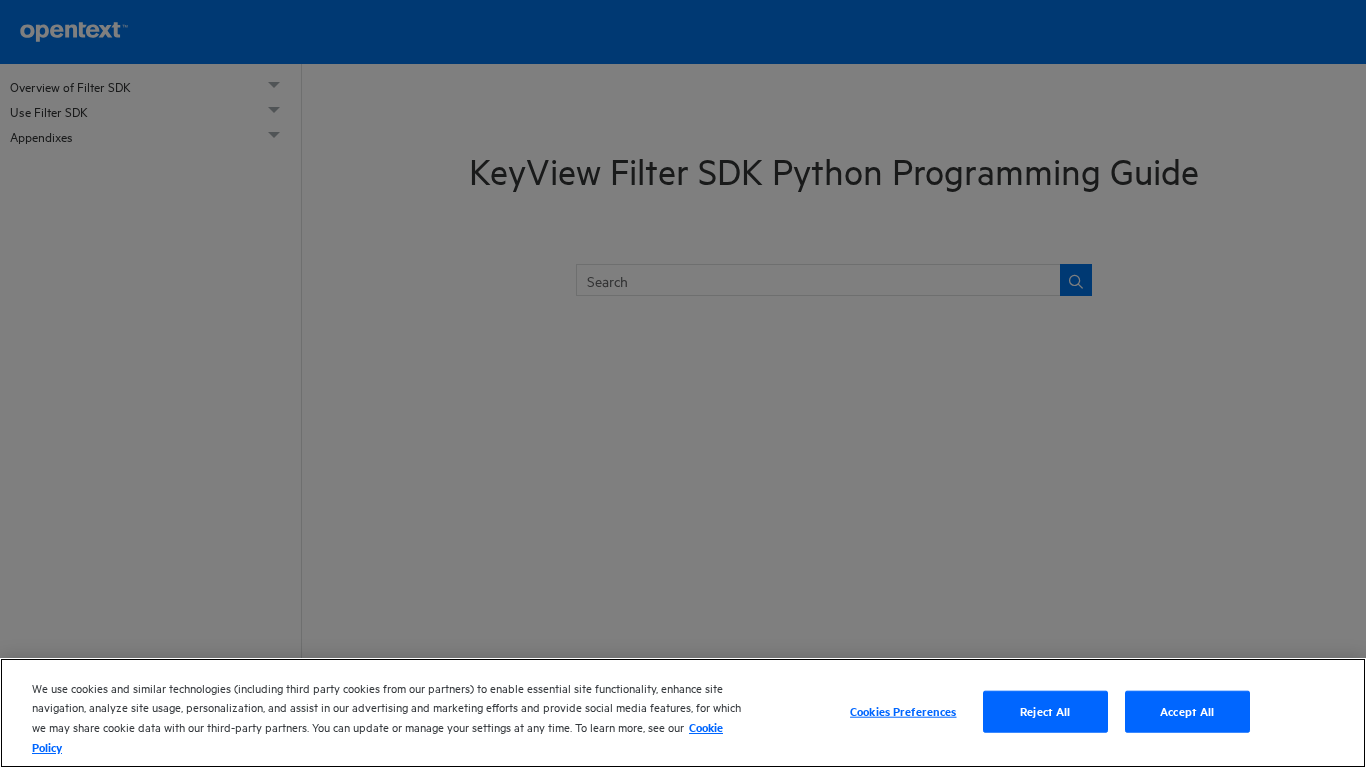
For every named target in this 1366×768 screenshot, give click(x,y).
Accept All (1187, 711)
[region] (683, 713)
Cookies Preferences (903, 711)
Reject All (1045, 711)
